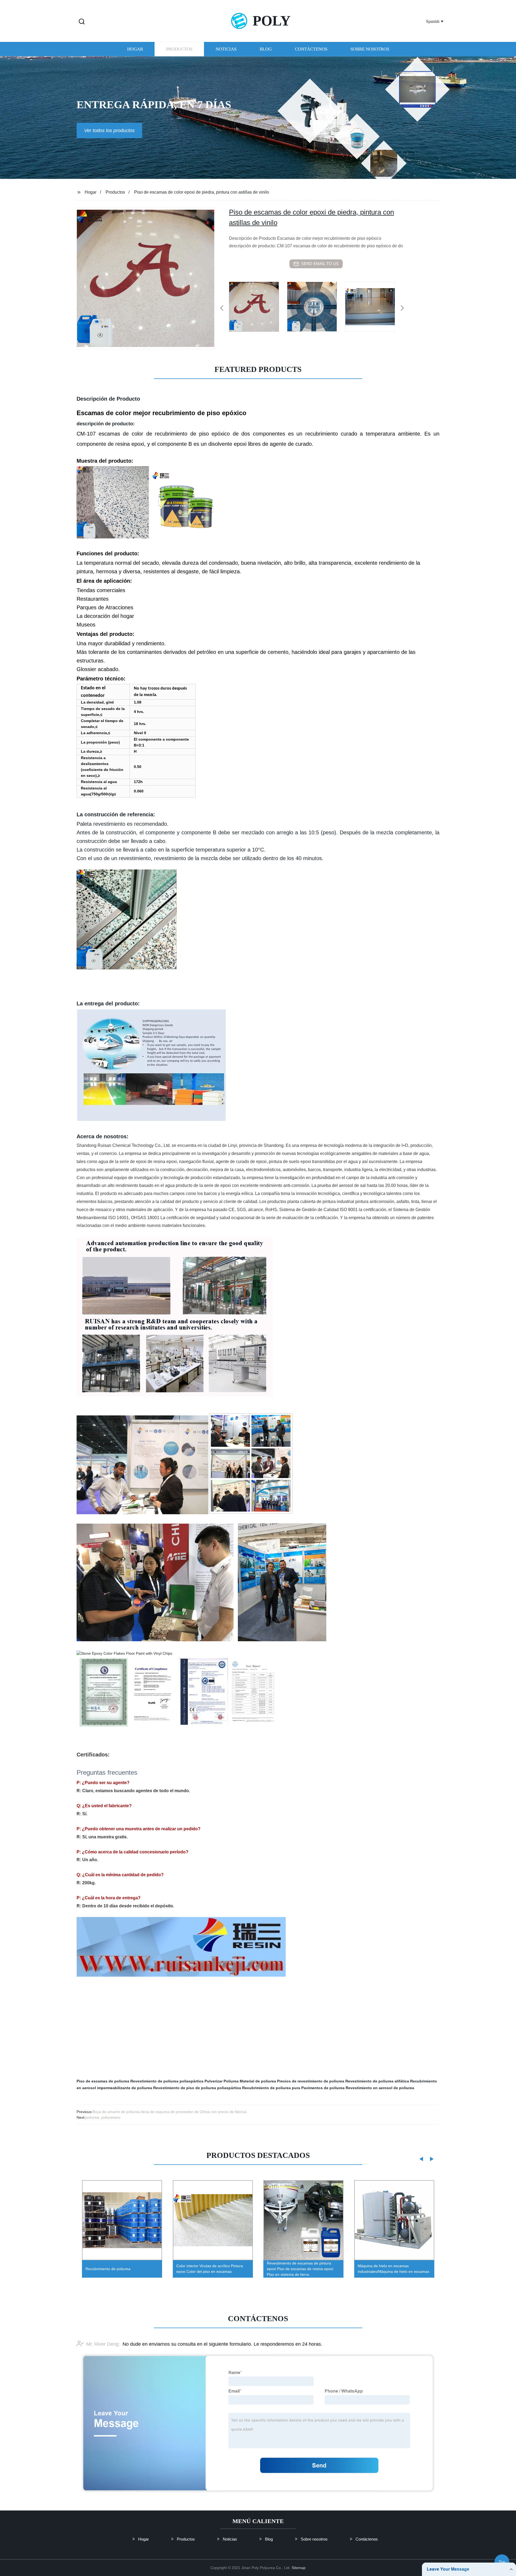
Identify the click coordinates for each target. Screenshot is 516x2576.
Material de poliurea (258, 2081)
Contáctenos (311, 49)
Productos (179, 49)
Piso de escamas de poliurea (103, 2081)
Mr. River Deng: (103, 2344)
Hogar (135, 49)
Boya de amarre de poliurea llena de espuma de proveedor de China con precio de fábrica (169, 2112)
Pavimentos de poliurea (323, 2088)
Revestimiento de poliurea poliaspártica (167, 2081)
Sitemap (299, 2568)
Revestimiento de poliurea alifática (377, 2081)
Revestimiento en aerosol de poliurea (380, 2088)
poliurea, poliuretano (103, 2117)
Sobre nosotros (370, 49)
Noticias (226, 49)
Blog (266, 49)
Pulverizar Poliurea (222, 2081)
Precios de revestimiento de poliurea (311, 2081)
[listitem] (258, 306)
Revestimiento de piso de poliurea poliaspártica (197, 2088)
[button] (82, 22)
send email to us (320, 264)
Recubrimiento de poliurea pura (271, 2088)
